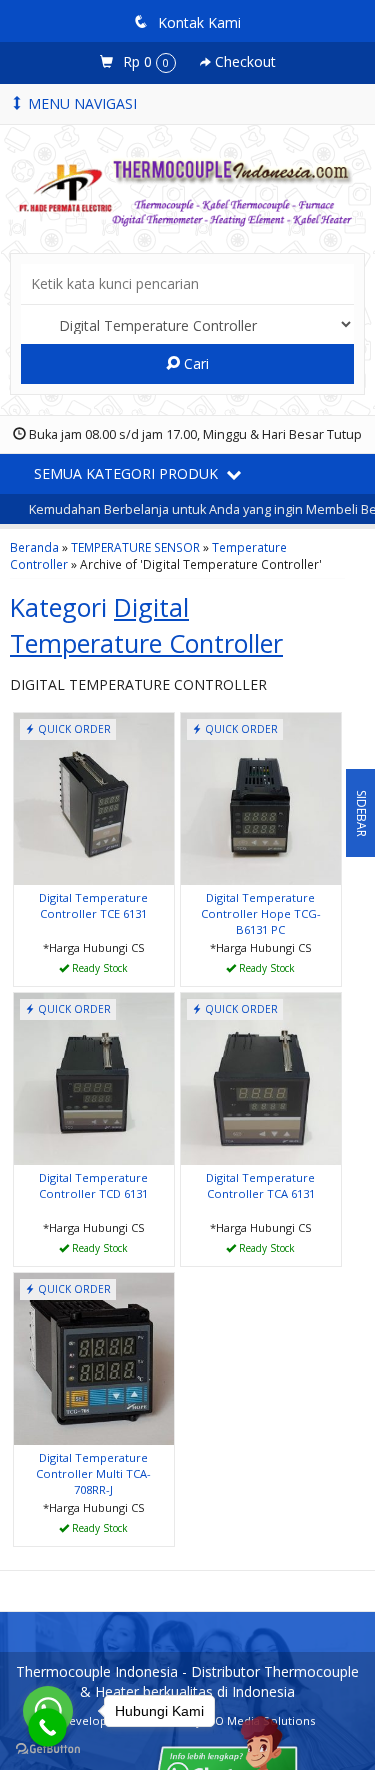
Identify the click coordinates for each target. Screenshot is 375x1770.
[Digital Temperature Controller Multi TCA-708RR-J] (94, 1357)
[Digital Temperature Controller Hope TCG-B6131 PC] (261, 797)
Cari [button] (194, 363)
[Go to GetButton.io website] (48, 1749)
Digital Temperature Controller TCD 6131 (93, 1185)
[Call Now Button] (47, 1727)
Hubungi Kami (101, 969)
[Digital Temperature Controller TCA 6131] (261, 1077)
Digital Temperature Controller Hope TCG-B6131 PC (261, 913)
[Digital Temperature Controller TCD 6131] (94, 1077)
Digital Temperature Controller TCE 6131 (93, 905)
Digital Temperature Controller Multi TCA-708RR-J (93, 1473)
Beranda (34, 547)
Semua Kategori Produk (128, 473)
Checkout (243, 61)
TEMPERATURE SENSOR (135, 547)
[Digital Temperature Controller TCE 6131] (94, 797)
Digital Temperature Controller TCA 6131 (260, 1185)
